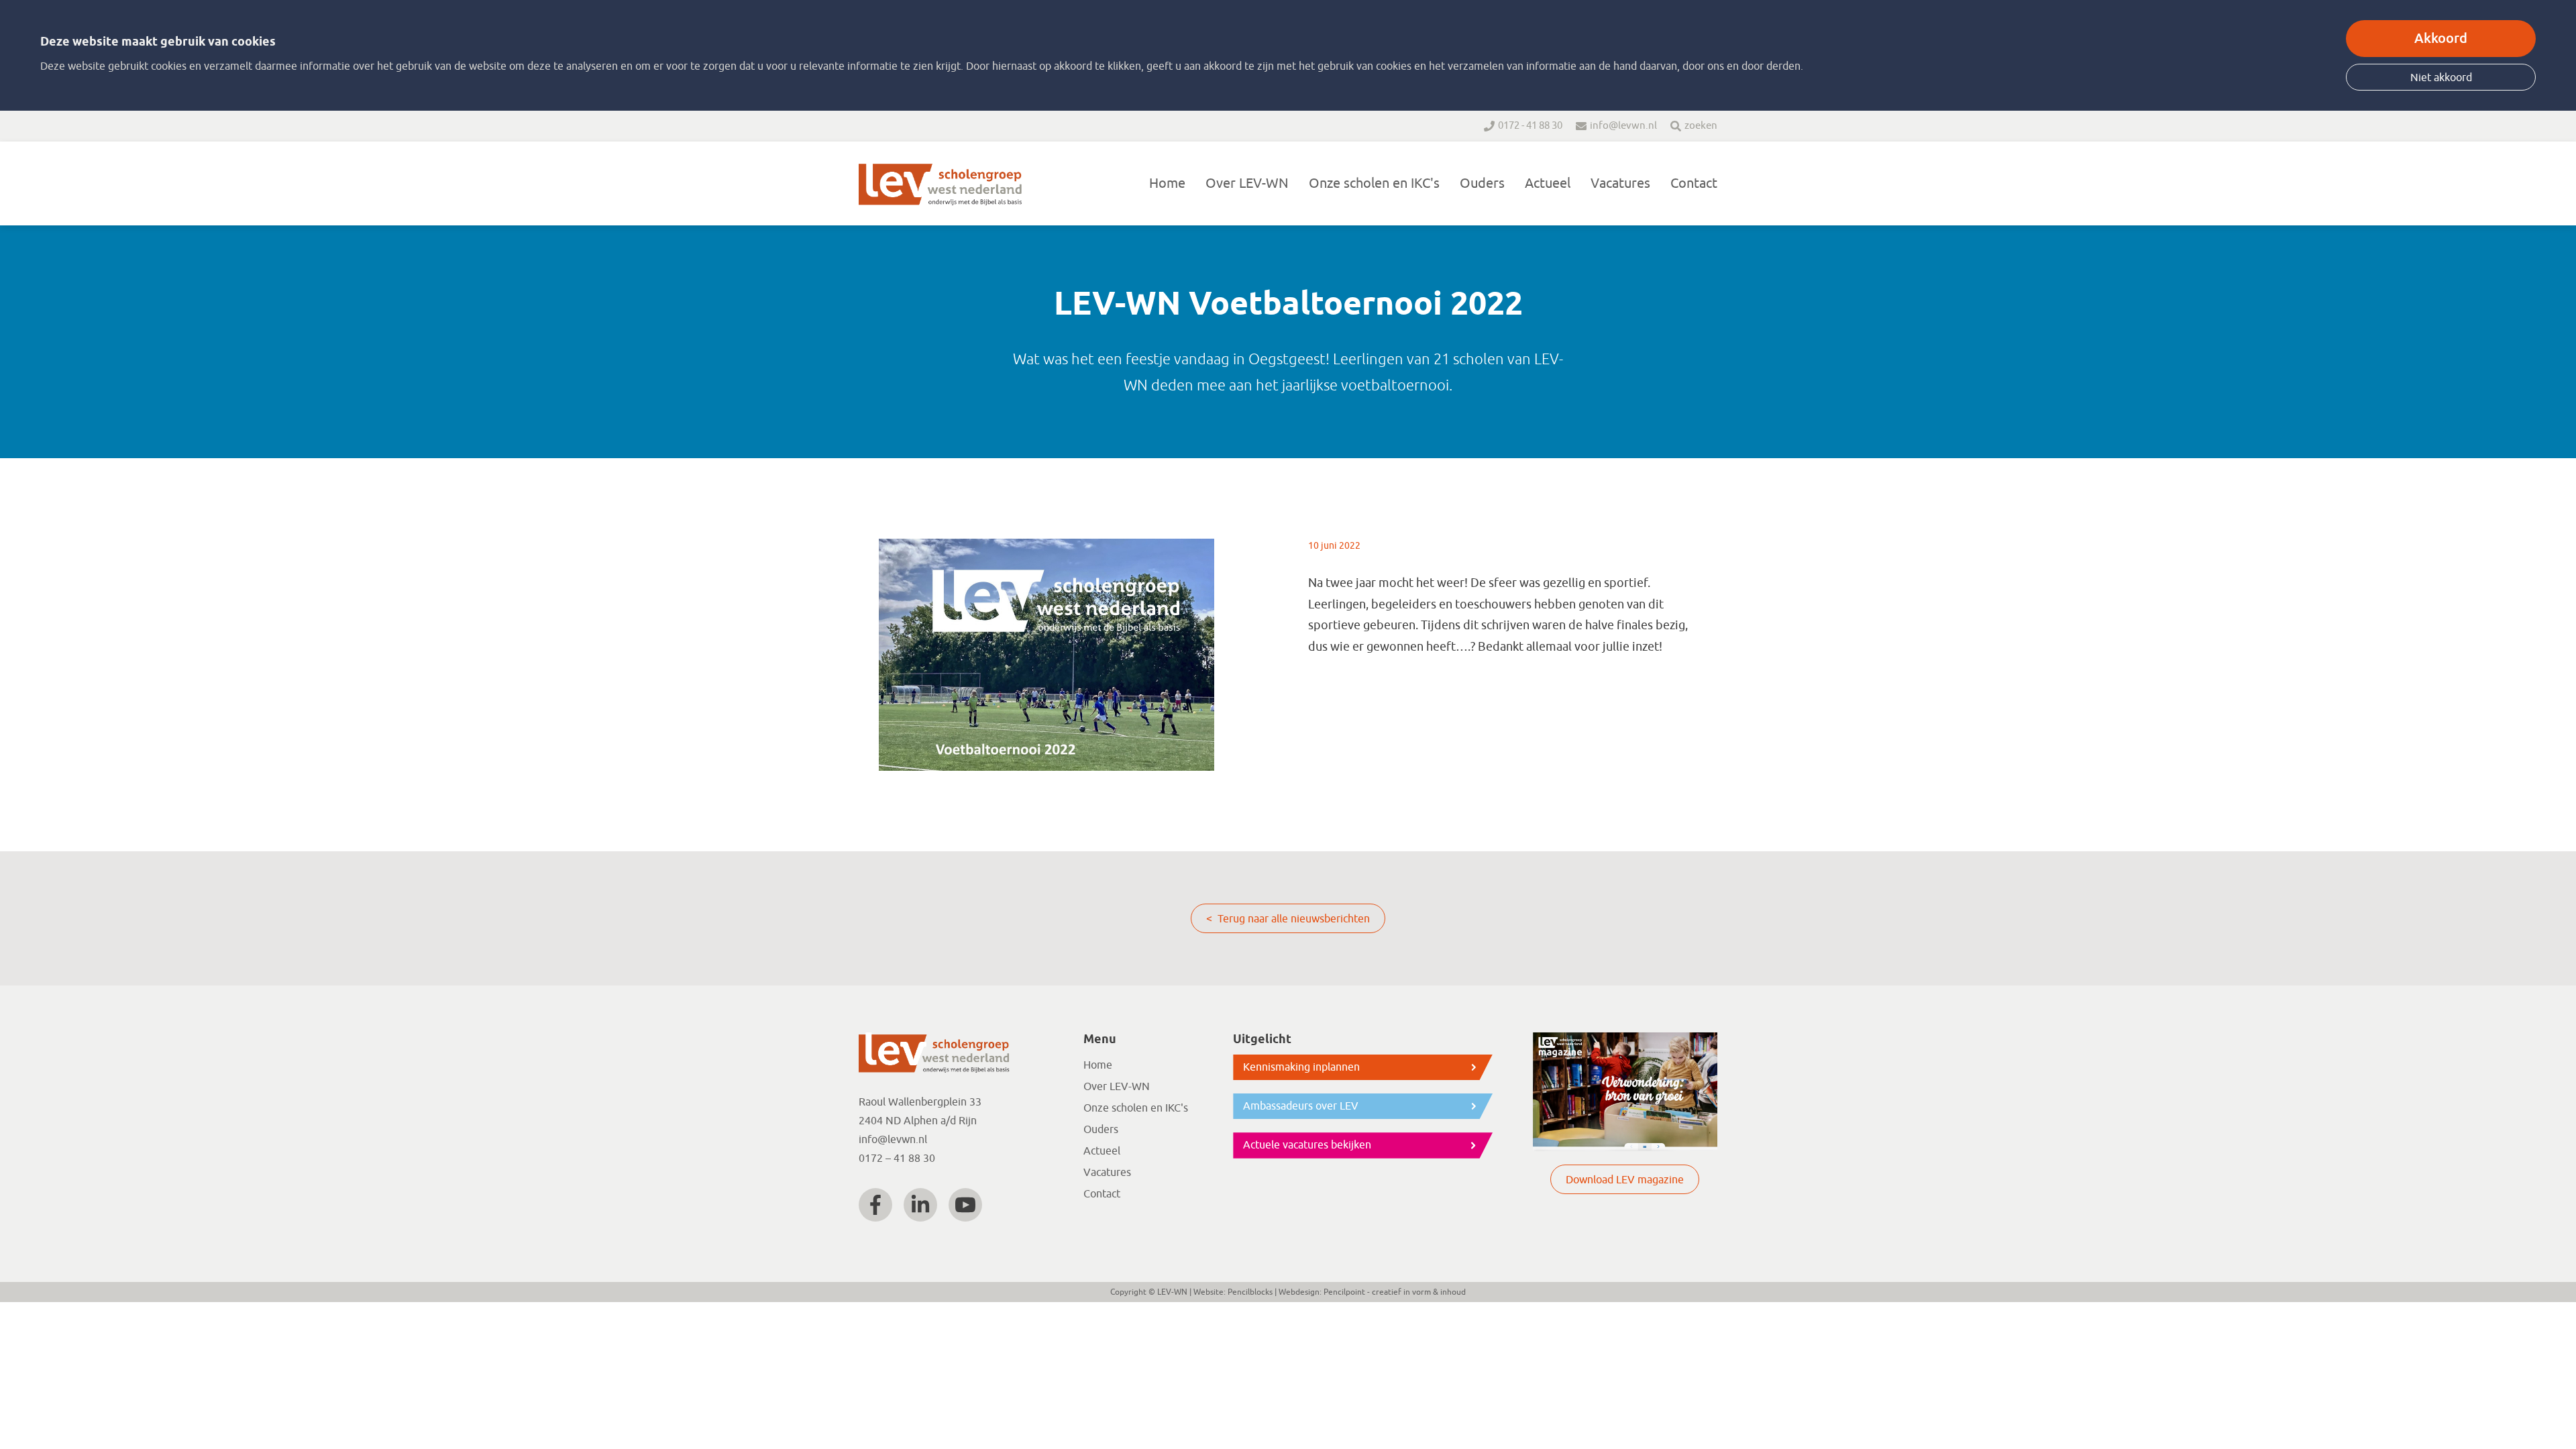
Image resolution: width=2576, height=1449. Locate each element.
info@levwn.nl (1623, 126)
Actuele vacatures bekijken (1307, 1145)
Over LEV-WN (1247, 183)
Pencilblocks (1250, 1292)
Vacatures (1620, 183)
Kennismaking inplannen (1301, 1067)
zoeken (1701, 126)
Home (1167, 183)
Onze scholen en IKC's (1374, 183)
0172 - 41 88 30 (1530, 126)
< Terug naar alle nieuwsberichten (1288, 919)
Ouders (1482, 183)
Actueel (1548, 183)
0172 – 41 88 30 (897, 1159)
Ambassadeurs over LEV (1301, 1106)
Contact (1694, 183)
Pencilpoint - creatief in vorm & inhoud (1395, 1292)
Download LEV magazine (1625, 1180)
